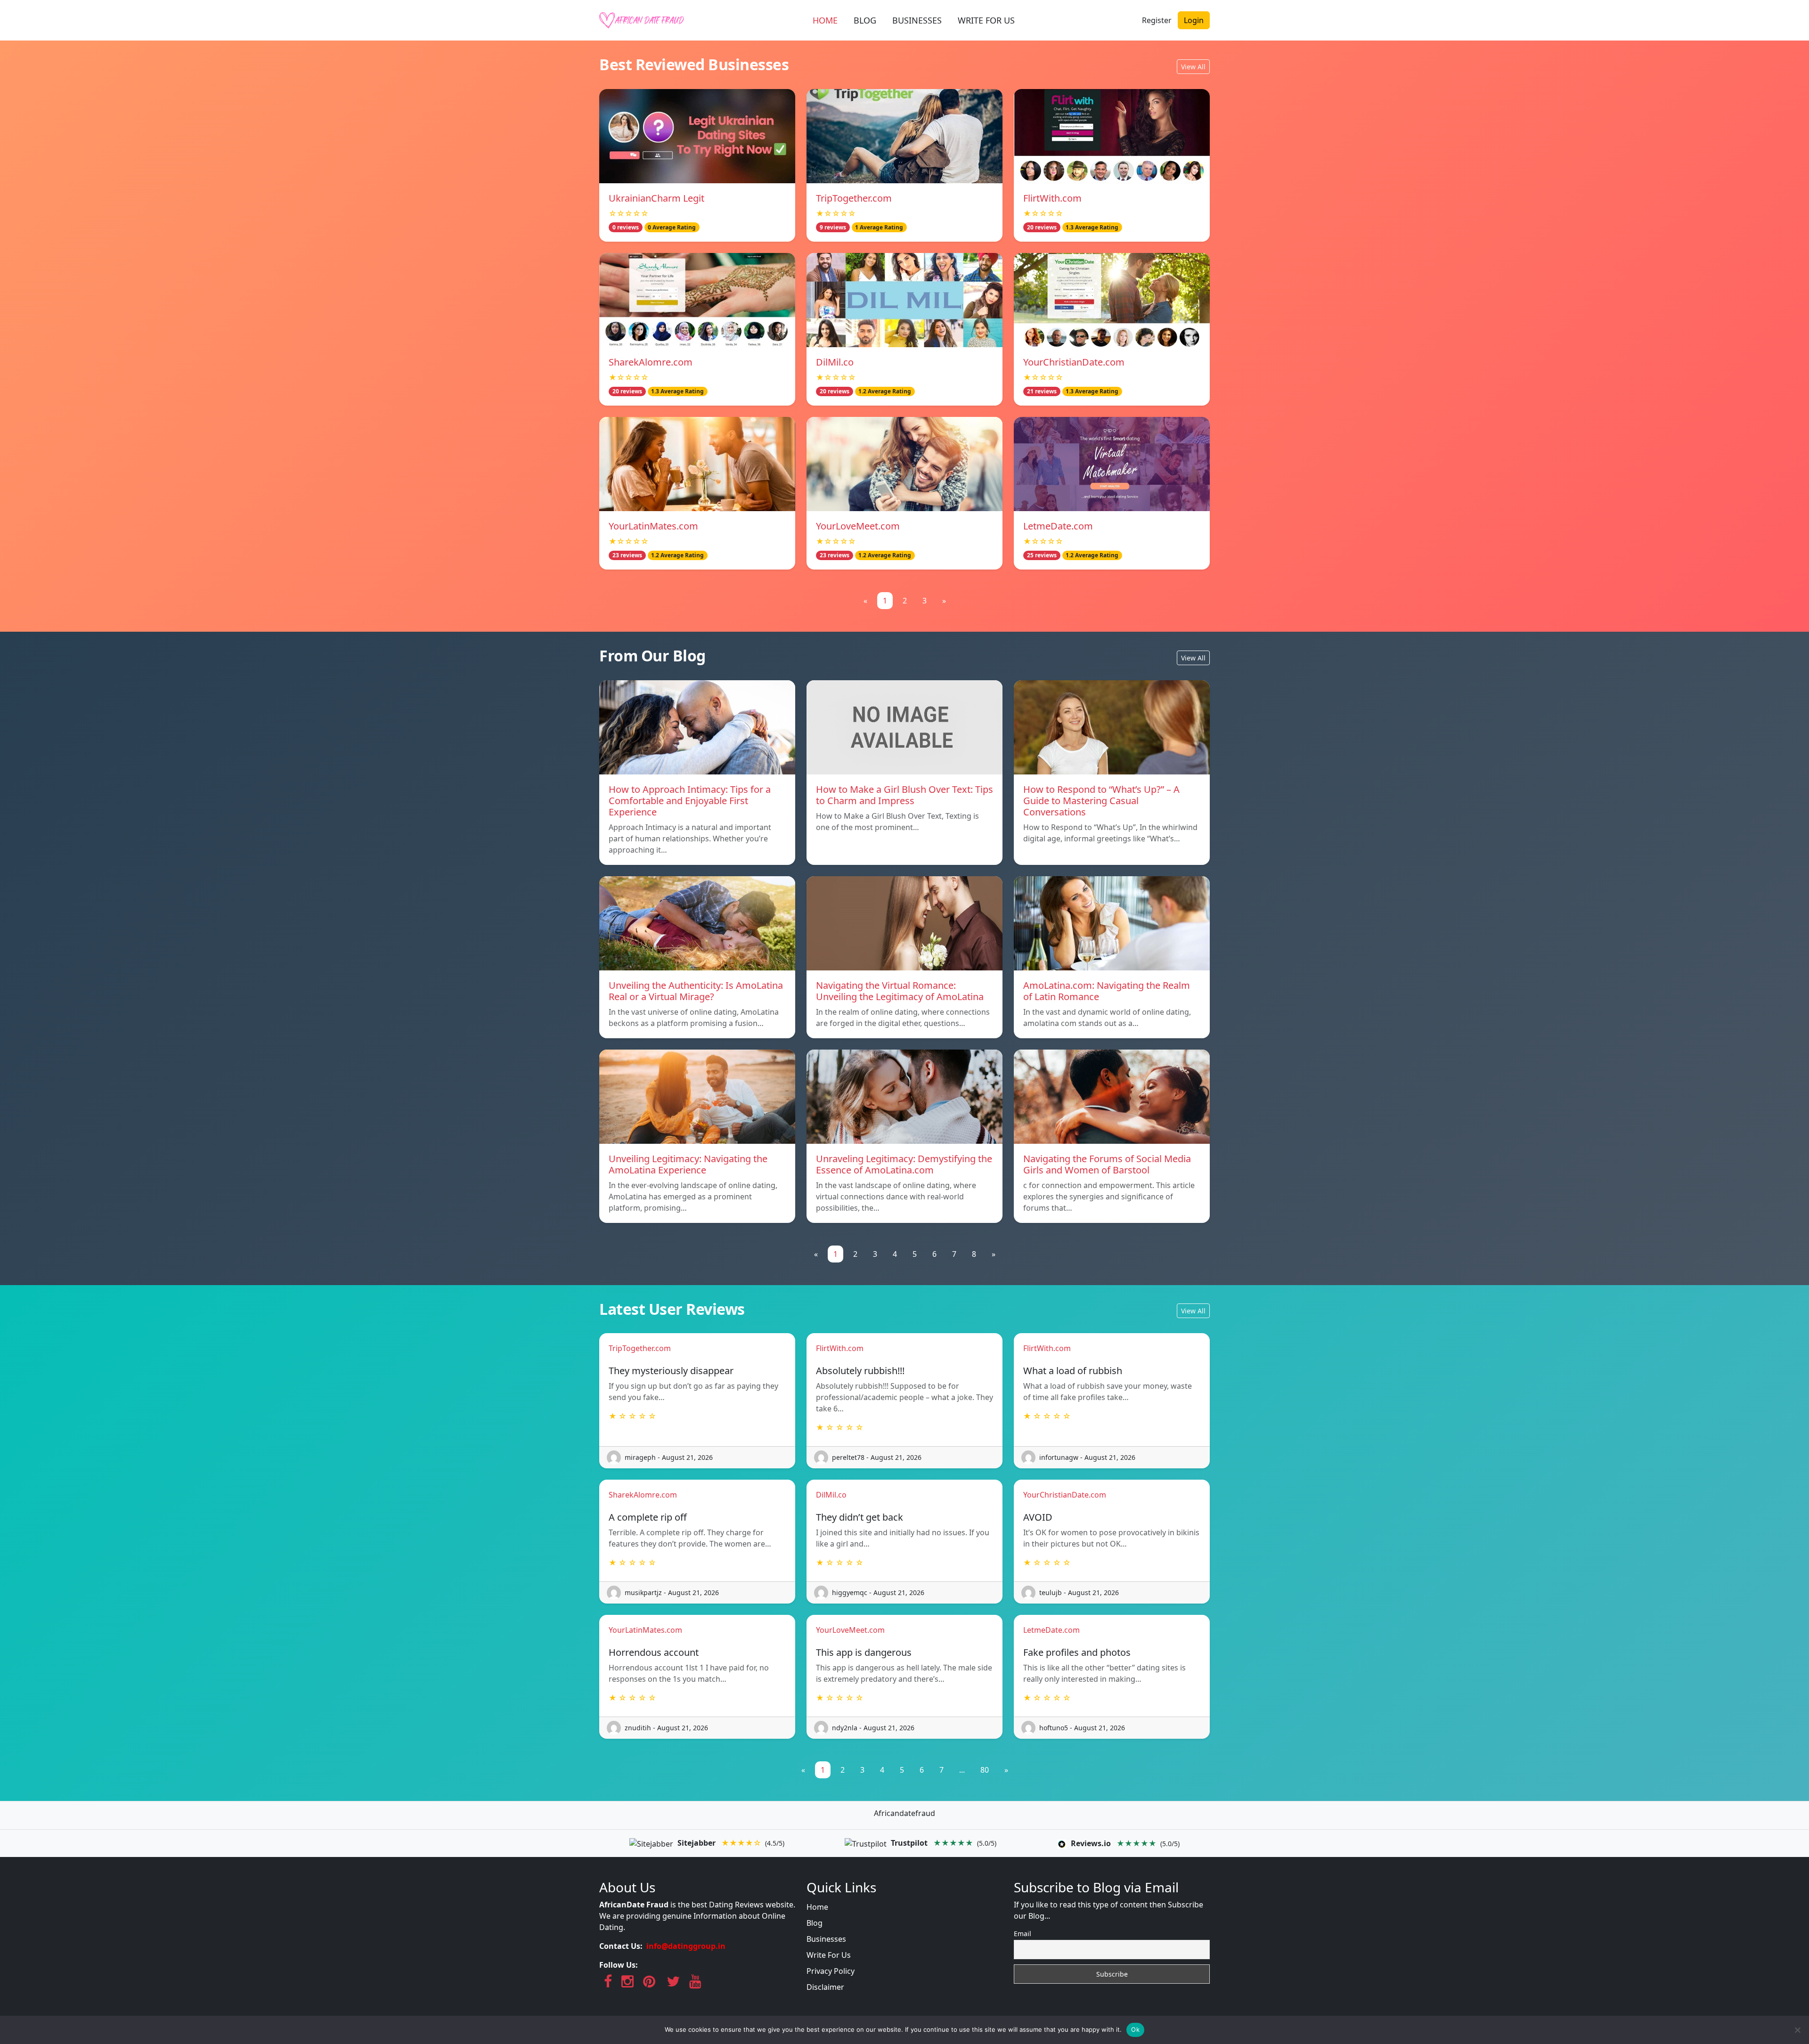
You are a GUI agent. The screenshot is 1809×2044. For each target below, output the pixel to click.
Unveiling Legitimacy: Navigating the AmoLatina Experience (688, 1164)
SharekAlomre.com (651, 362)
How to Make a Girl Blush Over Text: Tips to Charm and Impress (904, 795)
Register (1157, 20)
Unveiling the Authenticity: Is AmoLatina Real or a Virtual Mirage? (696, 991)
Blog (815, 1923)
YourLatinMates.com (653, 526)
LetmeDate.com (1058, 526)
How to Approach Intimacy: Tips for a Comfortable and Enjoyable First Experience (690, 801)
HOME (825, 20)
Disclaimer (825, 1987)
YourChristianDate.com (1074, 362)
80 (985, 1770)
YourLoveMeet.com (858, 526)
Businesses (826, 1939)
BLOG (865, 20)
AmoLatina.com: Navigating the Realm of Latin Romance (1107, 991)
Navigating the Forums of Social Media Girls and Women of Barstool (1107, 1164)
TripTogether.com (854, 198)
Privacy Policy (831, 1971)
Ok (1135, 2029)
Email (1023, 1934)
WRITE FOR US (986, 20)
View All (1193, 67)
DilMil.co (835, 362)
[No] (1797, 2030)
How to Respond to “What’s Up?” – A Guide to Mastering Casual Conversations (1101, 801)
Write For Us (829, 1955)
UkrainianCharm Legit (656, 198)
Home (817, 1907)
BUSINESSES (917, 20)
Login (1194, 20)
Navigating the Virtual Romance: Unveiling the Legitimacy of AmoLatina (900, 991)
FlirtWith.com (1052, 198)
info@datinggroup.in (686, 1946)
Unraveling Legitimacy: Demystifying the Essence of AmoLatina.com (904, 1164)
